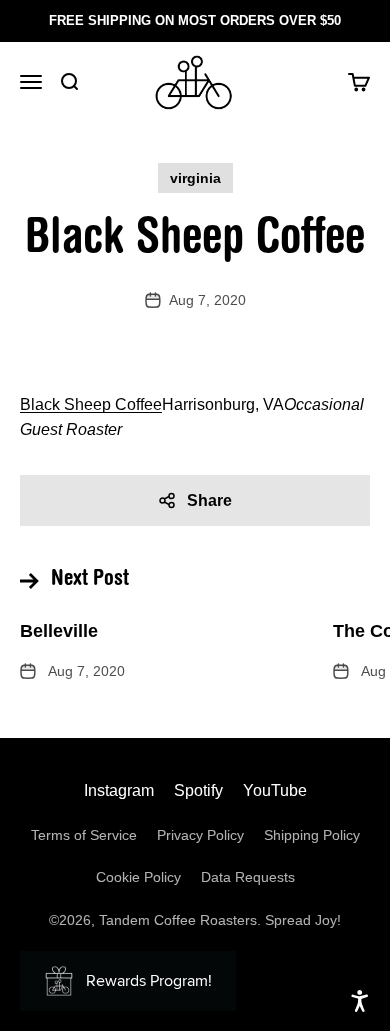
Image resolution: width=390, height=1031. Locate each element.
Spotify (198, 790)
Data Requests (248, 877)
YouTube (275, 790)
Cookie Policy (138, 877)
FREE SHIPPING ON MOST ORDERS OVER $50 (195, 20)
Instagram (119, 790)
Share (209, 500)
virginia (195, 178)
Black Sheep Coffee (91, 404)
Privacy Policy (200, 835)
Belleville (59, 631)
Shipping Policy (312, 835)
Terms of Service (84, 835)
